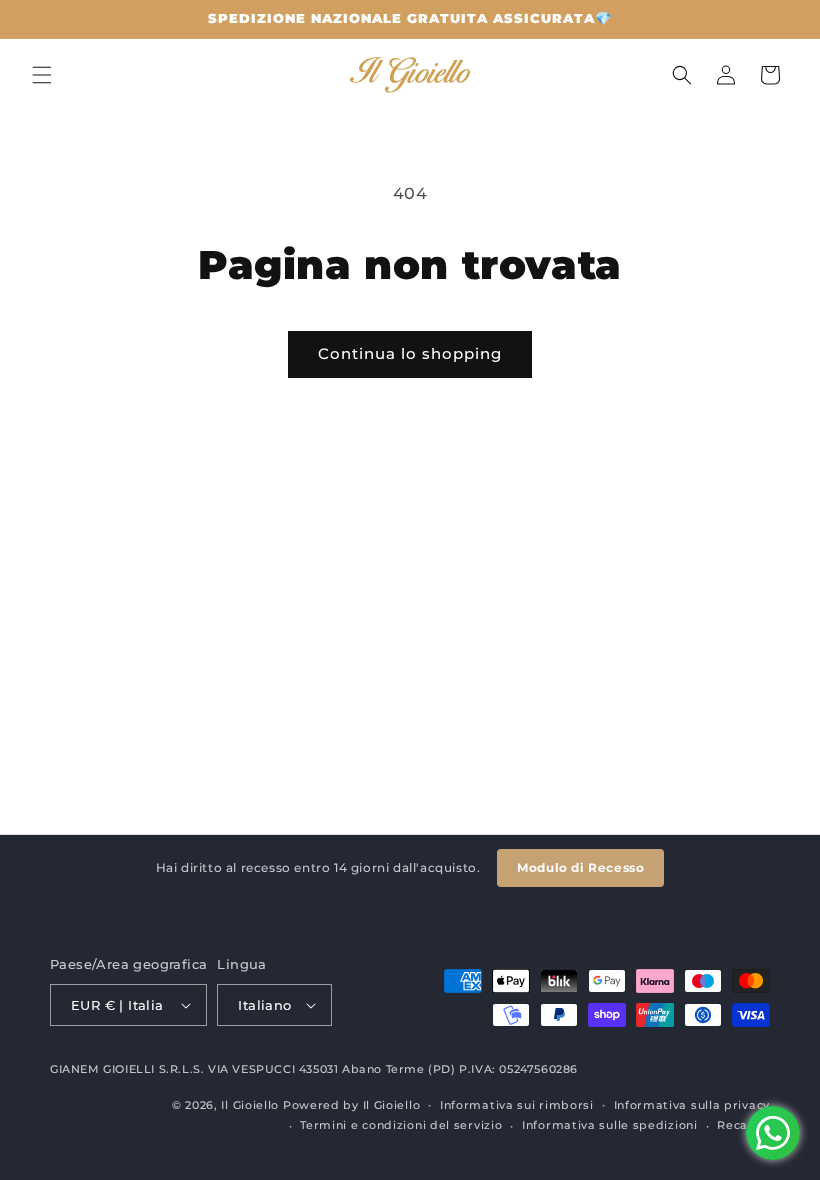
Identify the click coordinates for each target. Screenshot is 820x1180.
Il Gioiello (250, 1105)
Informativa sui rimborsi (517, 1105)
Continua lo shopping (410, 353)
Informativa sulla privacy (692, 1105)
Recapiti (743, 1125)
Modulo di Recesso (580, 867)
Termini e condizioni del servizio (401, 1125)
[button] (42, 75)
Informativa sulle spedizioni (610, 1125)
